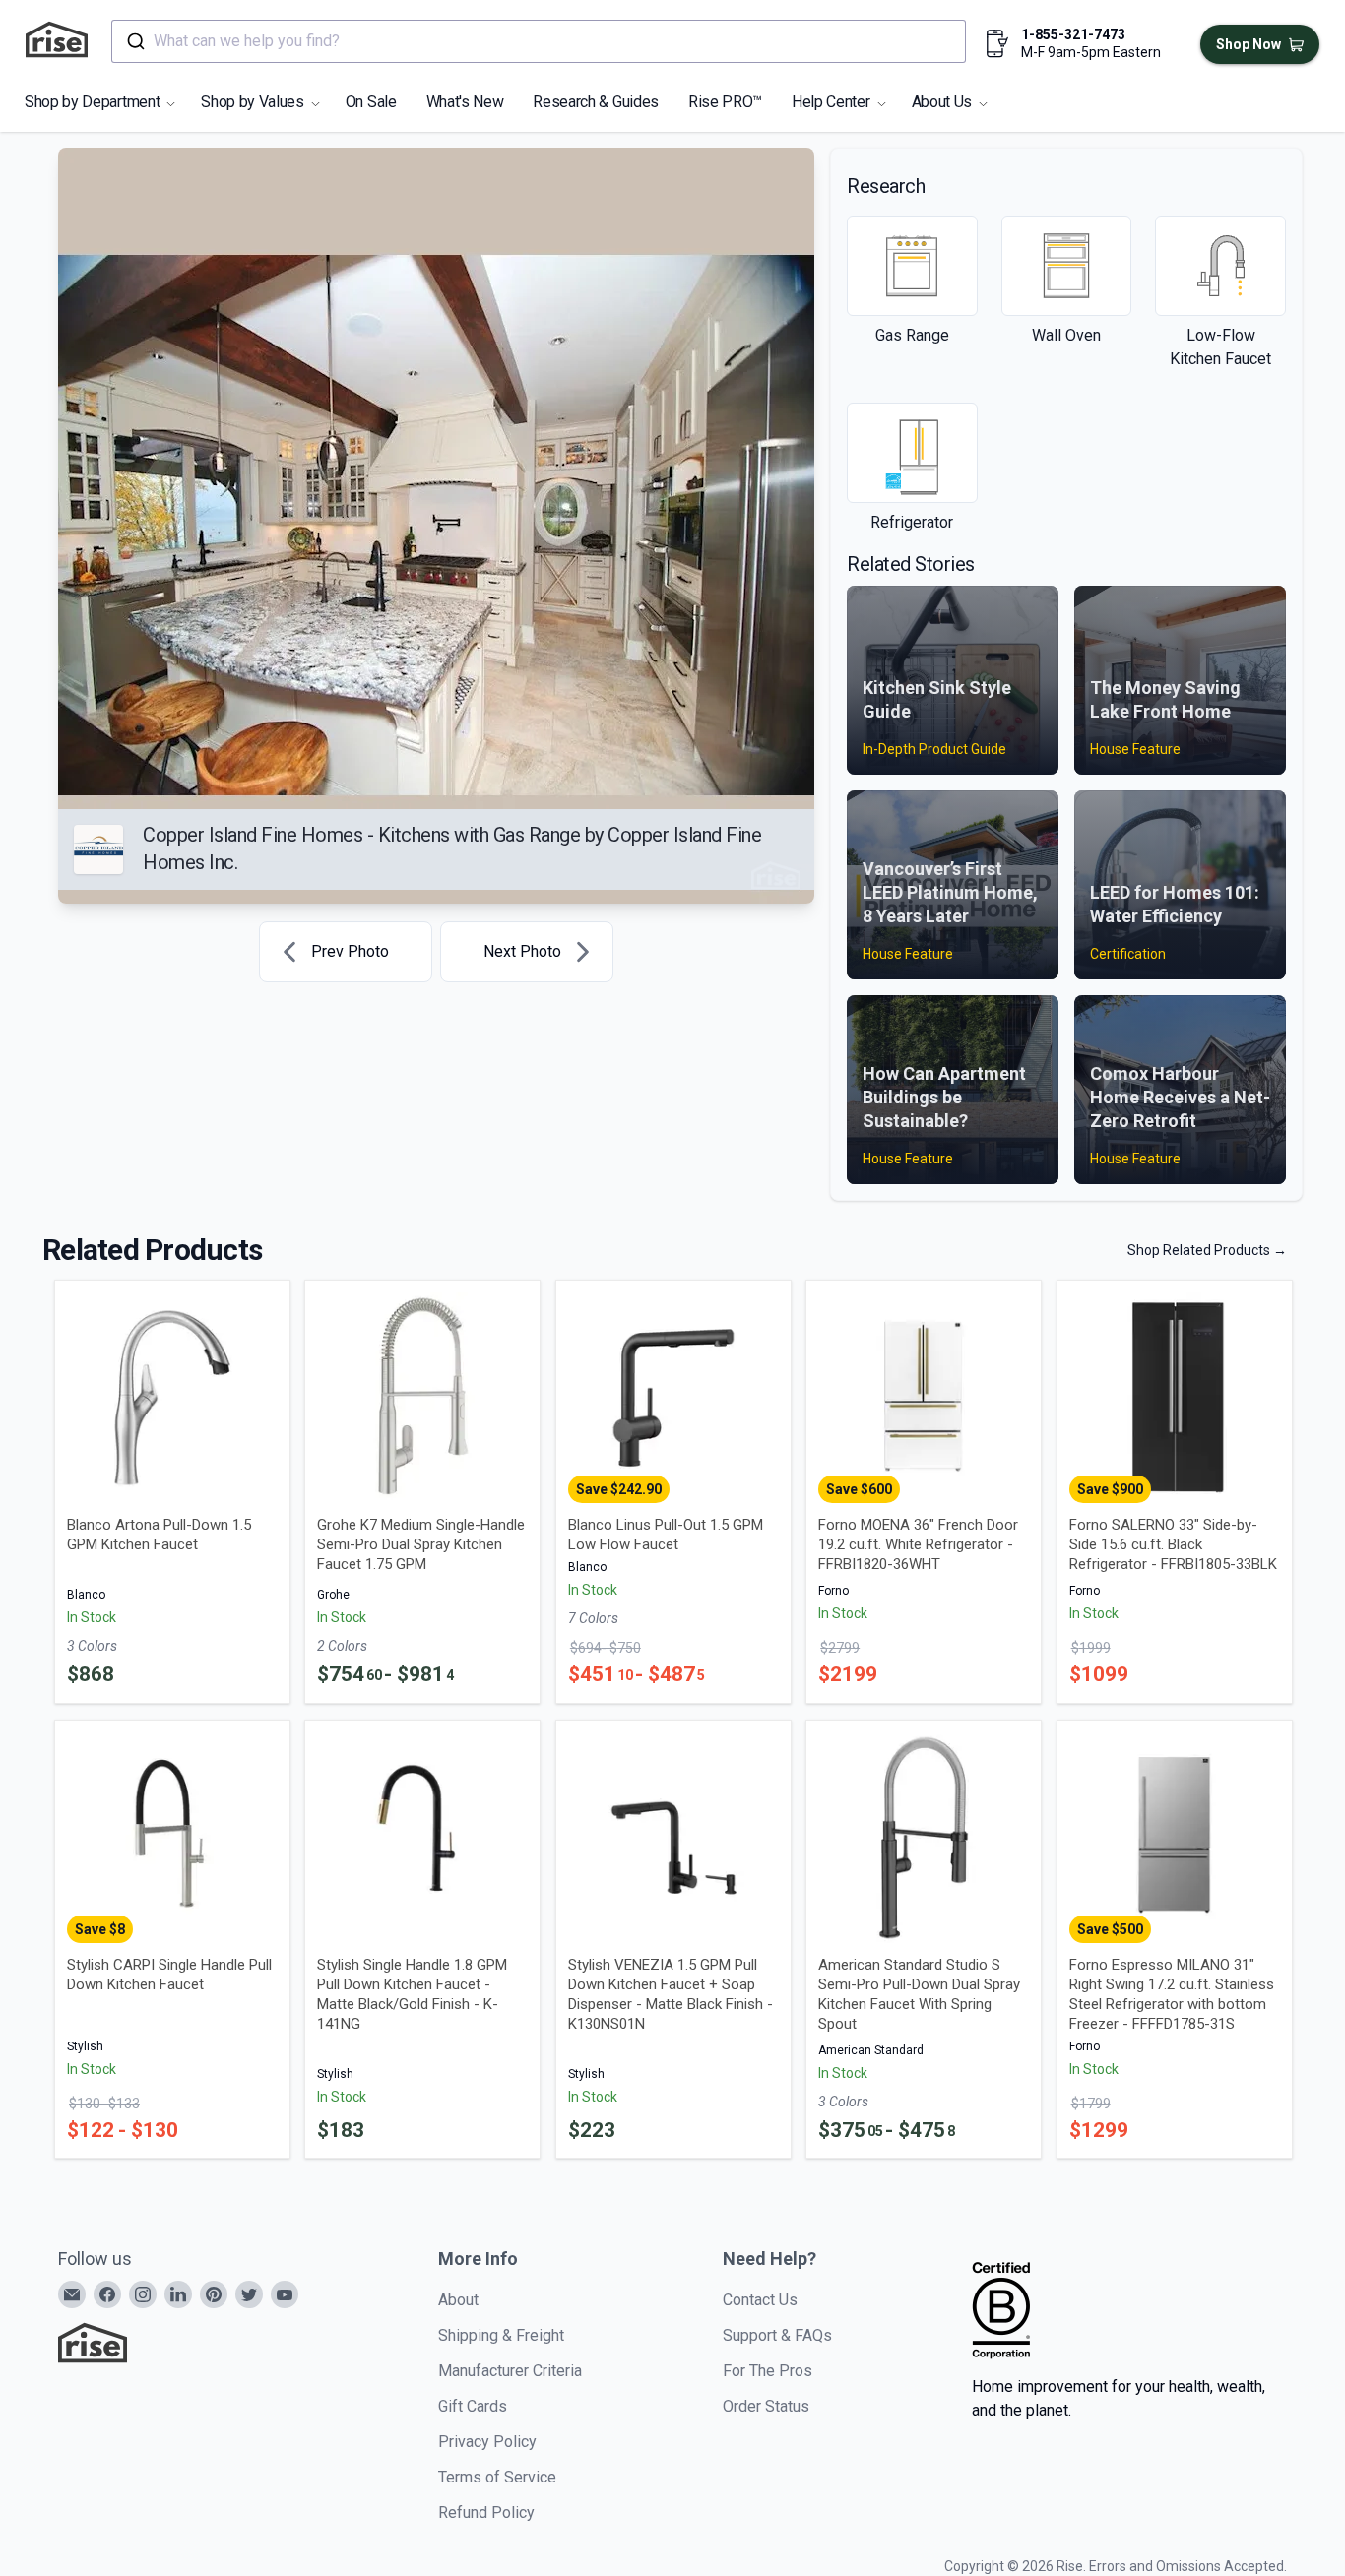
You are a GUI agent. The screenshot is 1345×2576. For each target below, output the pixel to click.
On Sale (371, 102)
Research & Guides (596, 102)
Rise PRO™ (725, 102)
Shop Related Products (1207, 1250)
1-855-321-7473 (1073, 34)
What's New (465, 102)
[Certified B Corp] (1001, 2310)
